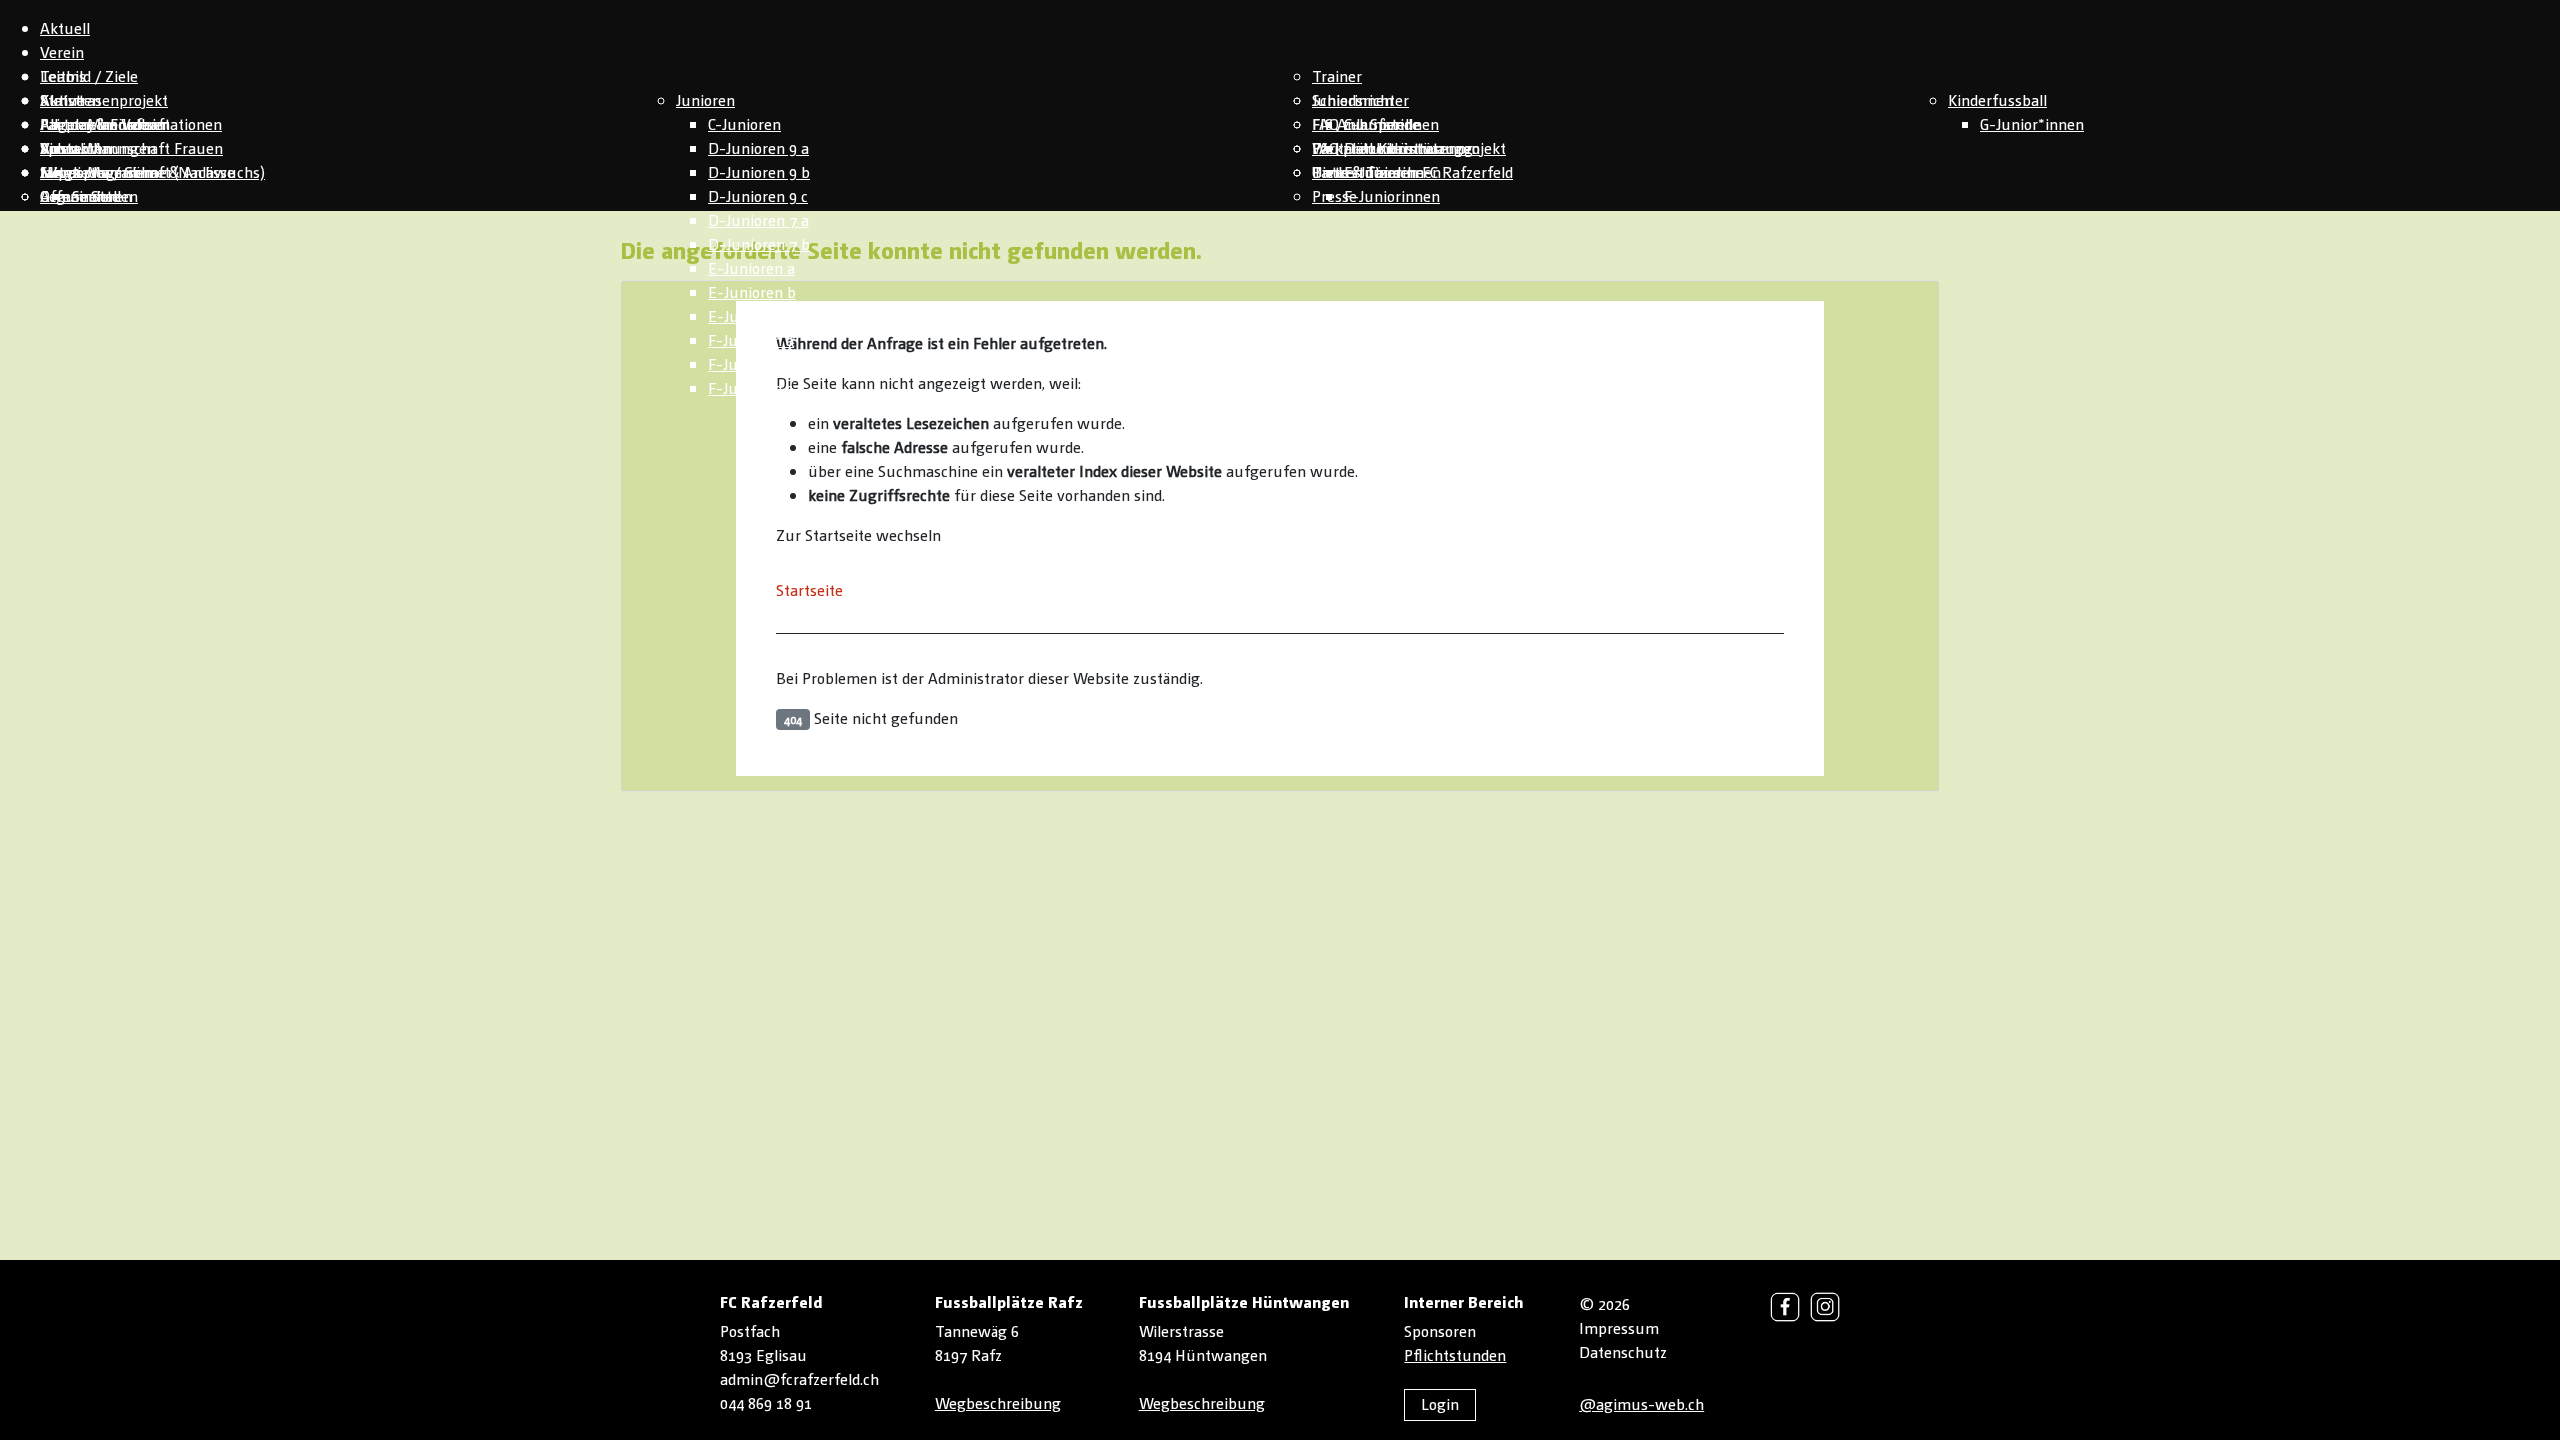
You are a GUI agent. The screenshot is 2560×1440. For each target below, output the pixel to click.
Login (1440, 1403)
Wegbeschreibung (998, 1402)
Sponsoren (1440, 1330)
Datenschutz (1623, 1351)
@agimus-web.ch (1641, 1403)
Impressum (1619, 1327)
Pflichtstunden (1455, 1354)
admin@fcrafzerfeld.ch (799, 1378)
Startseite (809, 589)
